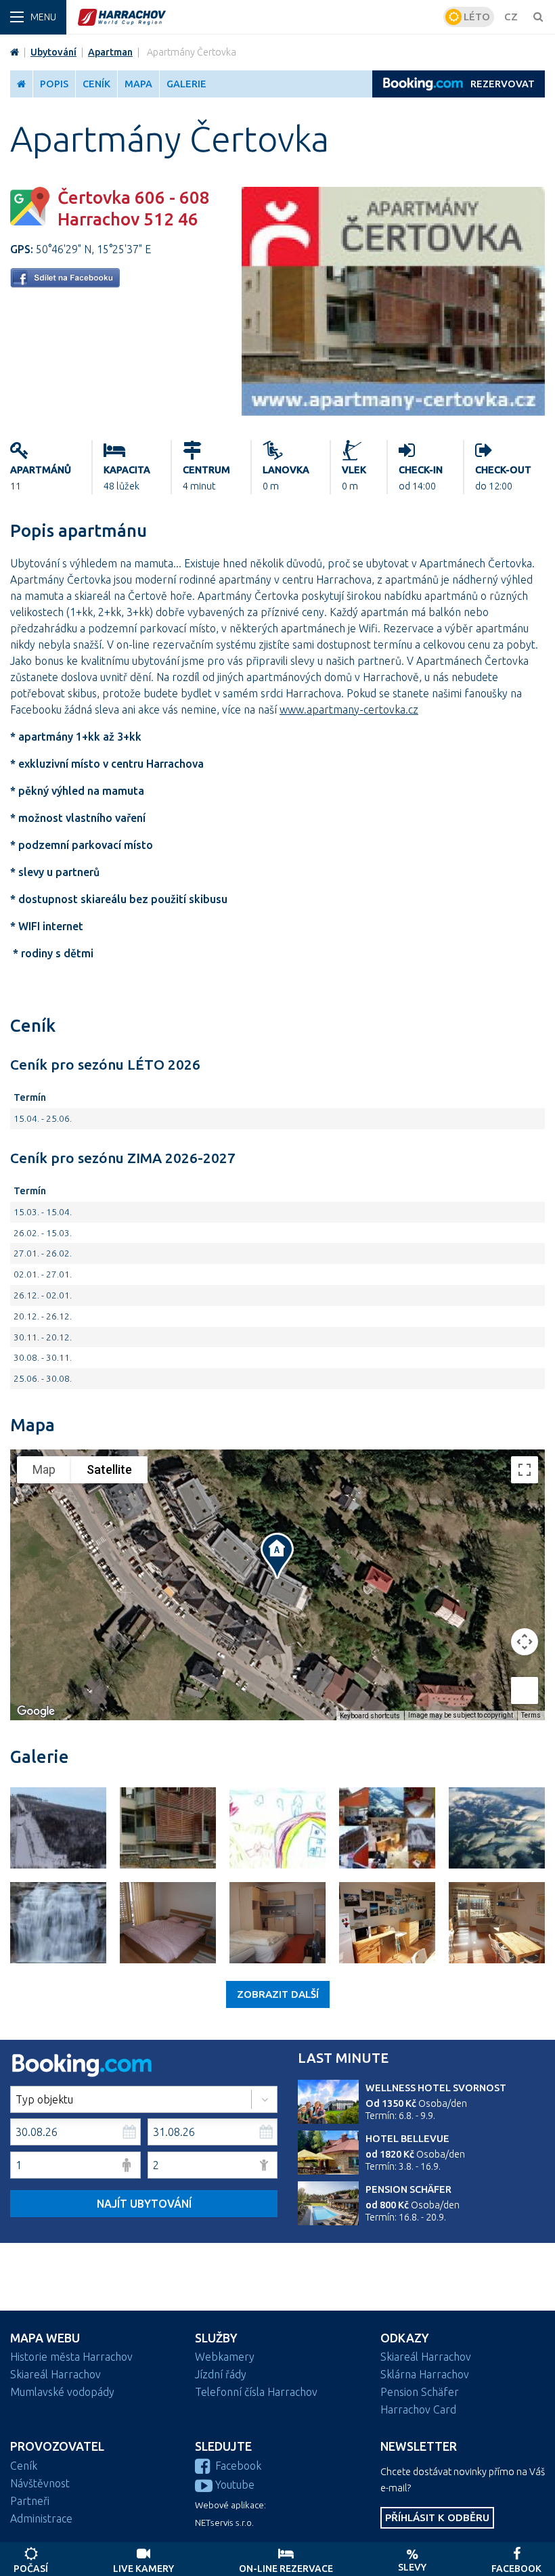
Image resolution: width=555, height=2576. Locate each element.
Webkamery (225, 2357)
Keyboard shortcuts (370, 1716)
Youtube (235, 2485)
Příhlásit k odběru (437, 2517)
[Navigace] (33, 17)
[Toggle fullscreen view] (525, 1470)
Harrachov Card (418, 2409)
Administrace (41, 2518)
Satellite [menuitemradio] (109, 1469)
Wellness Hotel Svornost (436, 2088)
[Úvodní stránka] (259, 17)
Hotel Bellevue (407, 2139)
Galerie (186, 84)
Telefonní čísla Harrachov (256, 2392)
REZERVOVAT (503, 84)
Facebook (238, 2466)
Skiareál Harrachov (56, 2374)
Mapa (138, 84)
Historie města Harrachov (71, 2357)
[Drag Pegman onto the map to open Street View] (525, 1690)
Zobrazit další (278, 1994)
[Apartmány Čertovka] (393, 412)
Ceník (96, 84)
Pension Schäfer (408, 2189)
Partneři (30, 2501)
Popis (54, 84)
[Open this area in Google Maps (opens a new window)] (36, 1711)
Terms (531, 1715)
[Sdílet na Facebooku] (65, 284)
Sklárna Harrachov (425, 2374)
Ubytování (53, 52)
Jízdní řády (221, 2374)
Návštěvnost (40, 2483)
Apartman (110, 52)
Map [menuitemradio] (44, 1469)
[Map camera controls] (525, 1642)
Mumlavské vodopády (62, 2392)
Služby (216, 2338)
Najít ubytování (144, 2204)
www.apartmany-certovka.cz (349, 710)
